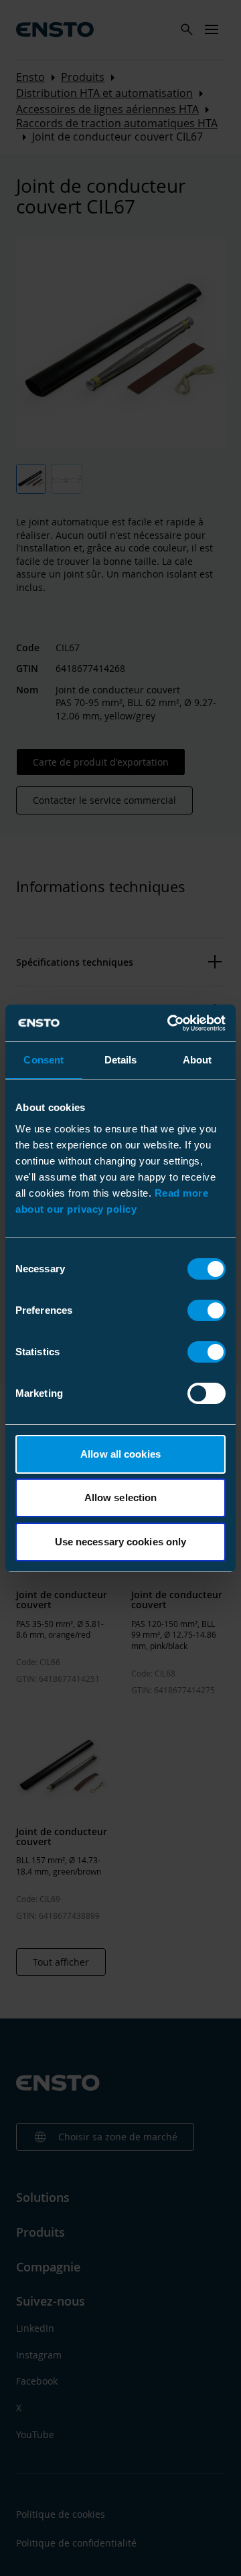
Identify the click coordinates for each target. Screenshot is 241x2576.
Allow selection (121, 1497)
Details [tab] (121, 1060)
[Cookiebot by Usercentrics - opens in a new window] (170, 1023)
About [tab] (197, 1060)
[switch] (207, 1310)
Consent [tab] (44, 1060)
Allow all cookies (120, 1454)
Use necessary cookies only (121, 1542)
